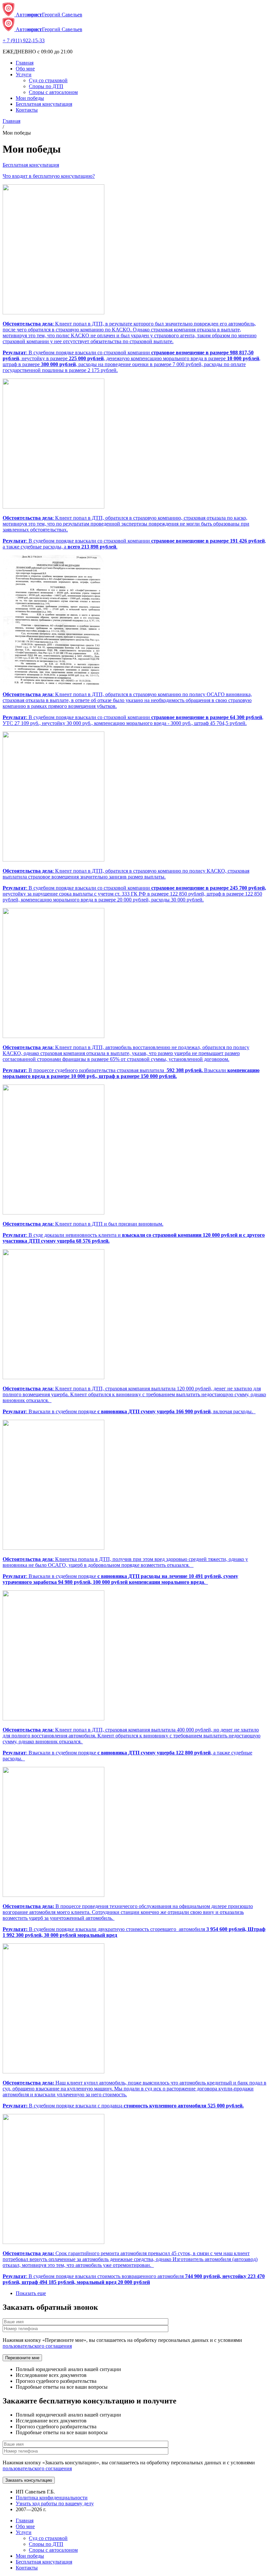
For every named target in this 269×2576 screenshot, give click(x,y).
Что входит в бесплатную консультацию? (49, 176)
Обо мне (25, 69)
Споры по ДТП (46, 86)
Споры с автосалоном (53, 92)
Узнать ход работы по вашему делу (55, 2503)
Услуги (24, 74)
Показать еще (31, 2293)
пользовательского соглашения (37, 2346)
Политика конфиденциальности (52, 2498)
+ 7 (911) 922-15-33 (24, 40)
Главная (25, 63)
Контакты (27, 110)
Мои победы (30, 98)
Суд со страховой (48, 80)
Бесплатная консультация (44, 104)
